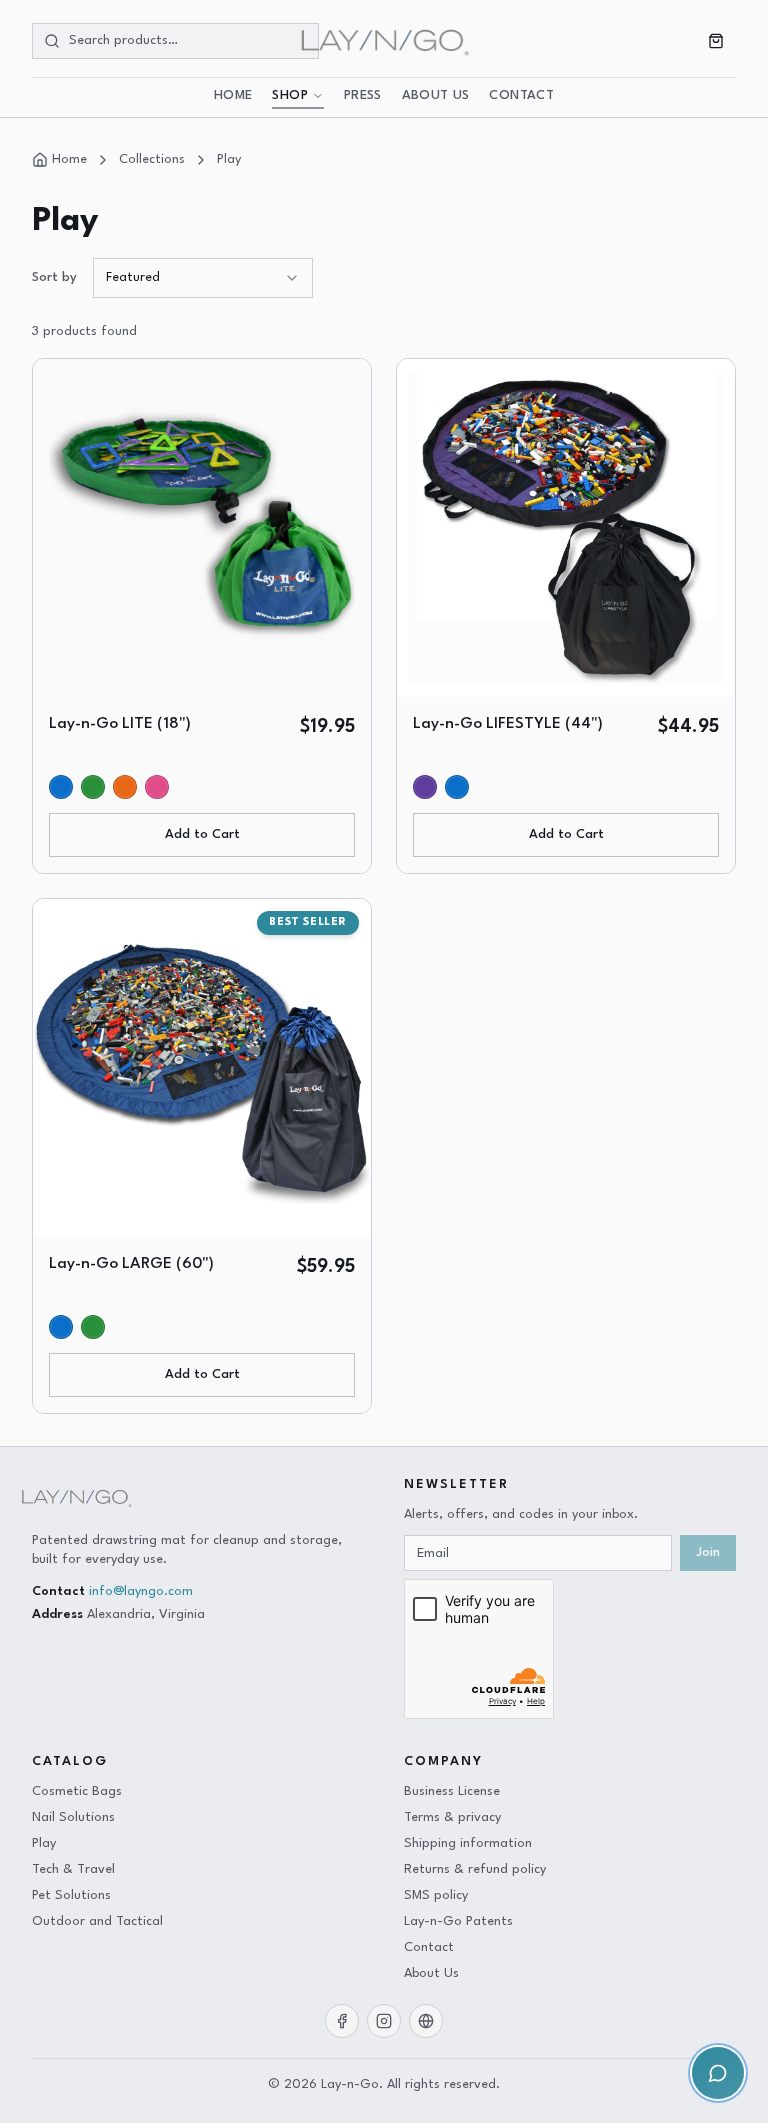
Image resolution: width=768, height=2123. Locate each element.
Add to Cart (202, 834)
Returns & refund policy (475, 1869)
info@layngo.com (141, 1591)
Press (363, 96)
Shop (289, 96)
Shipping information (468, 1843)
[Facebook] (342, 2021)
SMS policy (436, 1895)
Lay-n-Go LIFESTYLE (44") (508, 724)
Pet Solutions (71, 1895)
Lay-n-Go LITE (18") (120, 724)
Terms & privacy (452, 1817)
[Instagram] (384, 2021)
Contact (521, 96)
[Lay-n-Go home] (384, 40)
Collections (152, 159)
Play (229, 159)
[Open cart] (716, 41)
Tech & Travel (73, 1869)
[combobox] (203, 278)
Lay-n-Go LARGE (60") (131, 1264)
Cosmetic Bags (77, 1791)
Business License (452, 1791)
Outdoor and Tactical (97, 1921)
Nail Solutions (73, 1817)
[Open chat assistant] (718, 2073)
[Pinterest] (426, 2021)
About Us (436, 96)
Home (233, 96)
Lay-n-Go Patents (458, 1921)
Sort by (54, 277)
